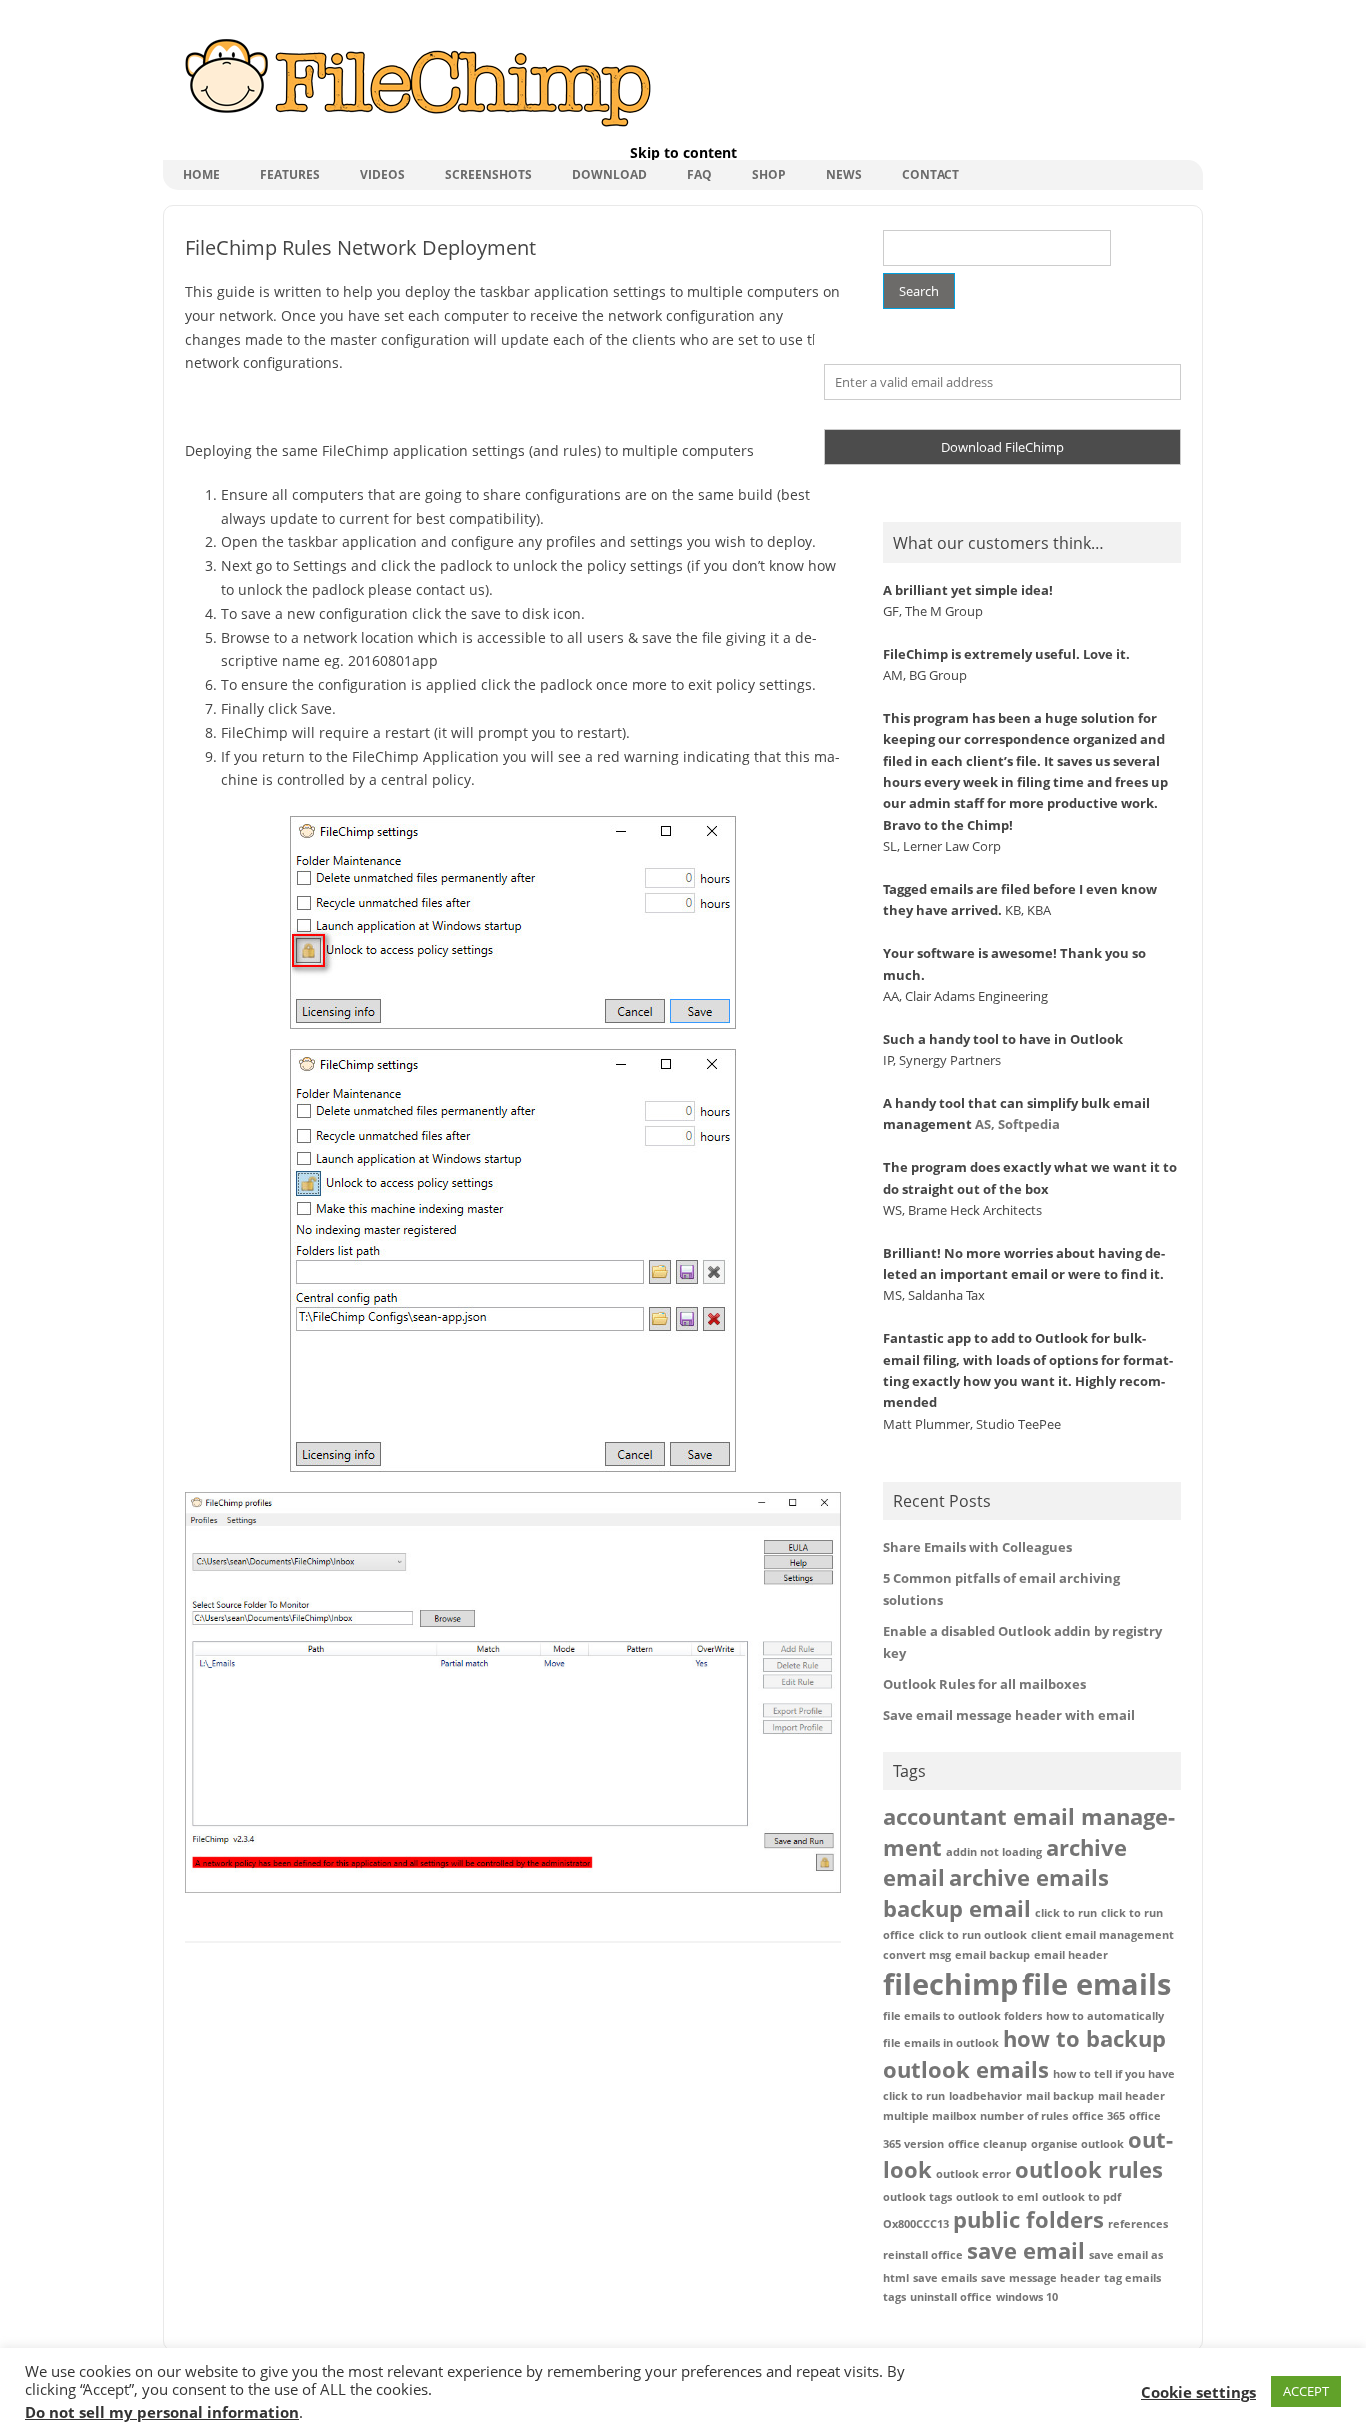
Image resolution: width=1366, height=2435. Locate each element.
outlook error (973, 2174)
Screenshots (488, 174)
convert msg (917, 1955)
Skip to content (683, 152)
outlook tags (917, 2197)
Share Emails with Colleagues (977, 1547)
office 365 (1098, 2116)
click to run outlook (973, 1935)
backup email (957, 1908)
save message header (1040, 2278)
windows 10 (1027, 2297)
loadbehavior (985, 2096)
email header (1071, 1955)
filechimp (950, 1984)
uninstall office (951, 2297)
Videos (382, 174)
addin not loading (994, 1852)
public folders (1028, 2219)
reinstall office (923, 2255)
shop (769, 174)
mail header (1131, 2096)
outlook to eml (997, 2197)
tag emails (1132, 2278)
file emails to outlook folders (962, 2016)
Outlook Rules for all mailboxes (984, 1684)
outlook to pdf (1081, 2197)
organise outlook (1077, 2144)
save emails (945, 2278)
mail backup (1060, 2096)
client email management (1102, 1935)
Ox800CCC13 (916, 2224)
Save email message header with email (1009, 1715)
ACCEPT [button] (1306, 2391)
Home (201, 174)
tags (894, 2297)
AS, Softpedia (1017, 1124)
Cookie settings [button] (1198, 2392)
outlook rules (1089, 2169)
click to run (1066, 1913)
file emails (1096, 1984)
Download (609, 174)
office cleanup (987, 2144)
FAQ (699, 174)
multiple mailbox (929, 2116)
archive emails (1029, 1877)
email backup (992, 1955)
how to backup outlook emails (1024, 2054)
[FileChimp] (415, 128)
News (844, 174)
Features (290, 174)
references (1138, 2224)
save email (1026, 2250)
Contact (930, 174)
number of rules (1024, 2116)
